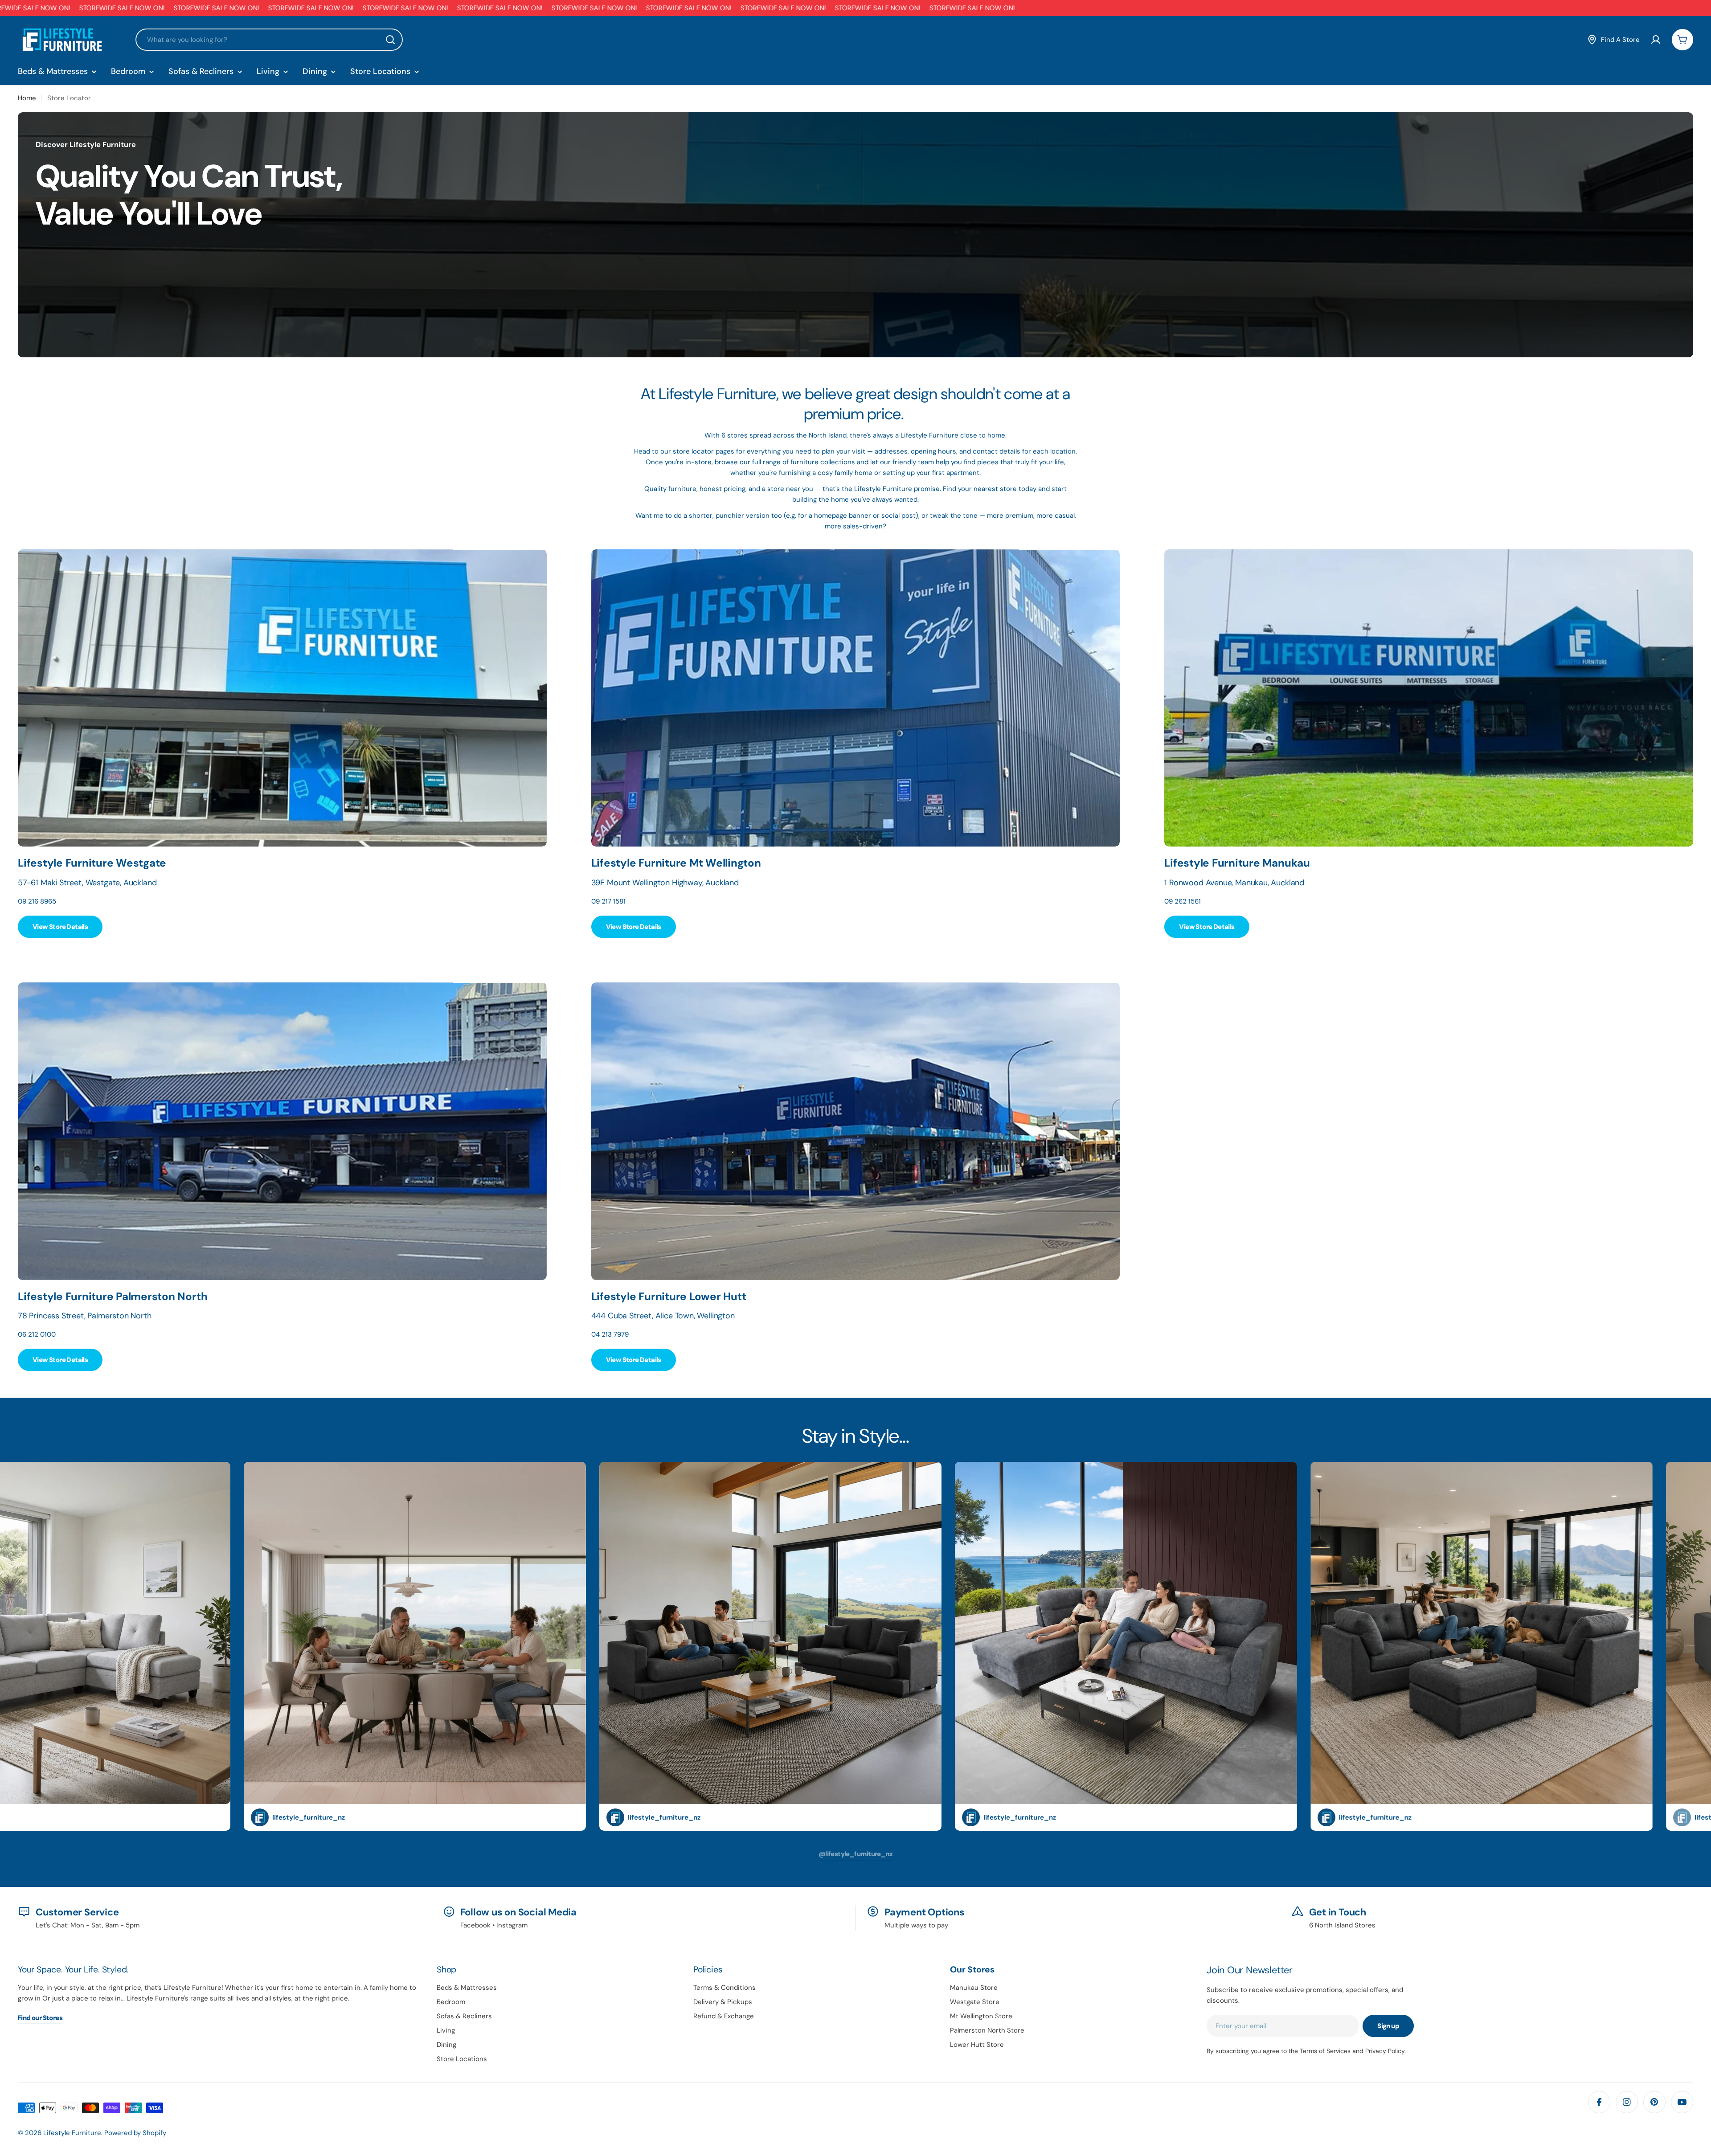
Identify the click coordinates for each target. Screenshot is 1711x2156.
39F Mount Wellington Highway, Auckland (665, 883)
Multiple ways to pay (916, 1925)
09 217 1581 (608, 901)
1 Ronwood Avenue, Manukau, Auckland (1234, 883)
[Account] (1656, 40)
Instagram (512, 1925)
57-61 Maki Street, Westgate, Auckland (87, 883)
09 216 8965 (37, 901)
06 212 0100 (37, 1334)
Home (27, 98)
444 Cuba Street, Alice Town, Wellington (663, 1316)
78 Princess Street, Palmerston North (85, 1316)
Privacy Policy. (1386, 2051)
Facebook (475, 1925)
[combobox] (269, 40)
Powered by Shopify (135, 2133)
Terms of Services (1325, 2051)
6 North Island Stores (1342, 1925)
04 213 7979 (610, 1334)
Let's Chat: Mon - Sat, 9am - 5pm (88, 1925)
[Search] (390, 40)
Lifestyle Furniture (72, 2133)
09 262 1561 (1183, 901)
